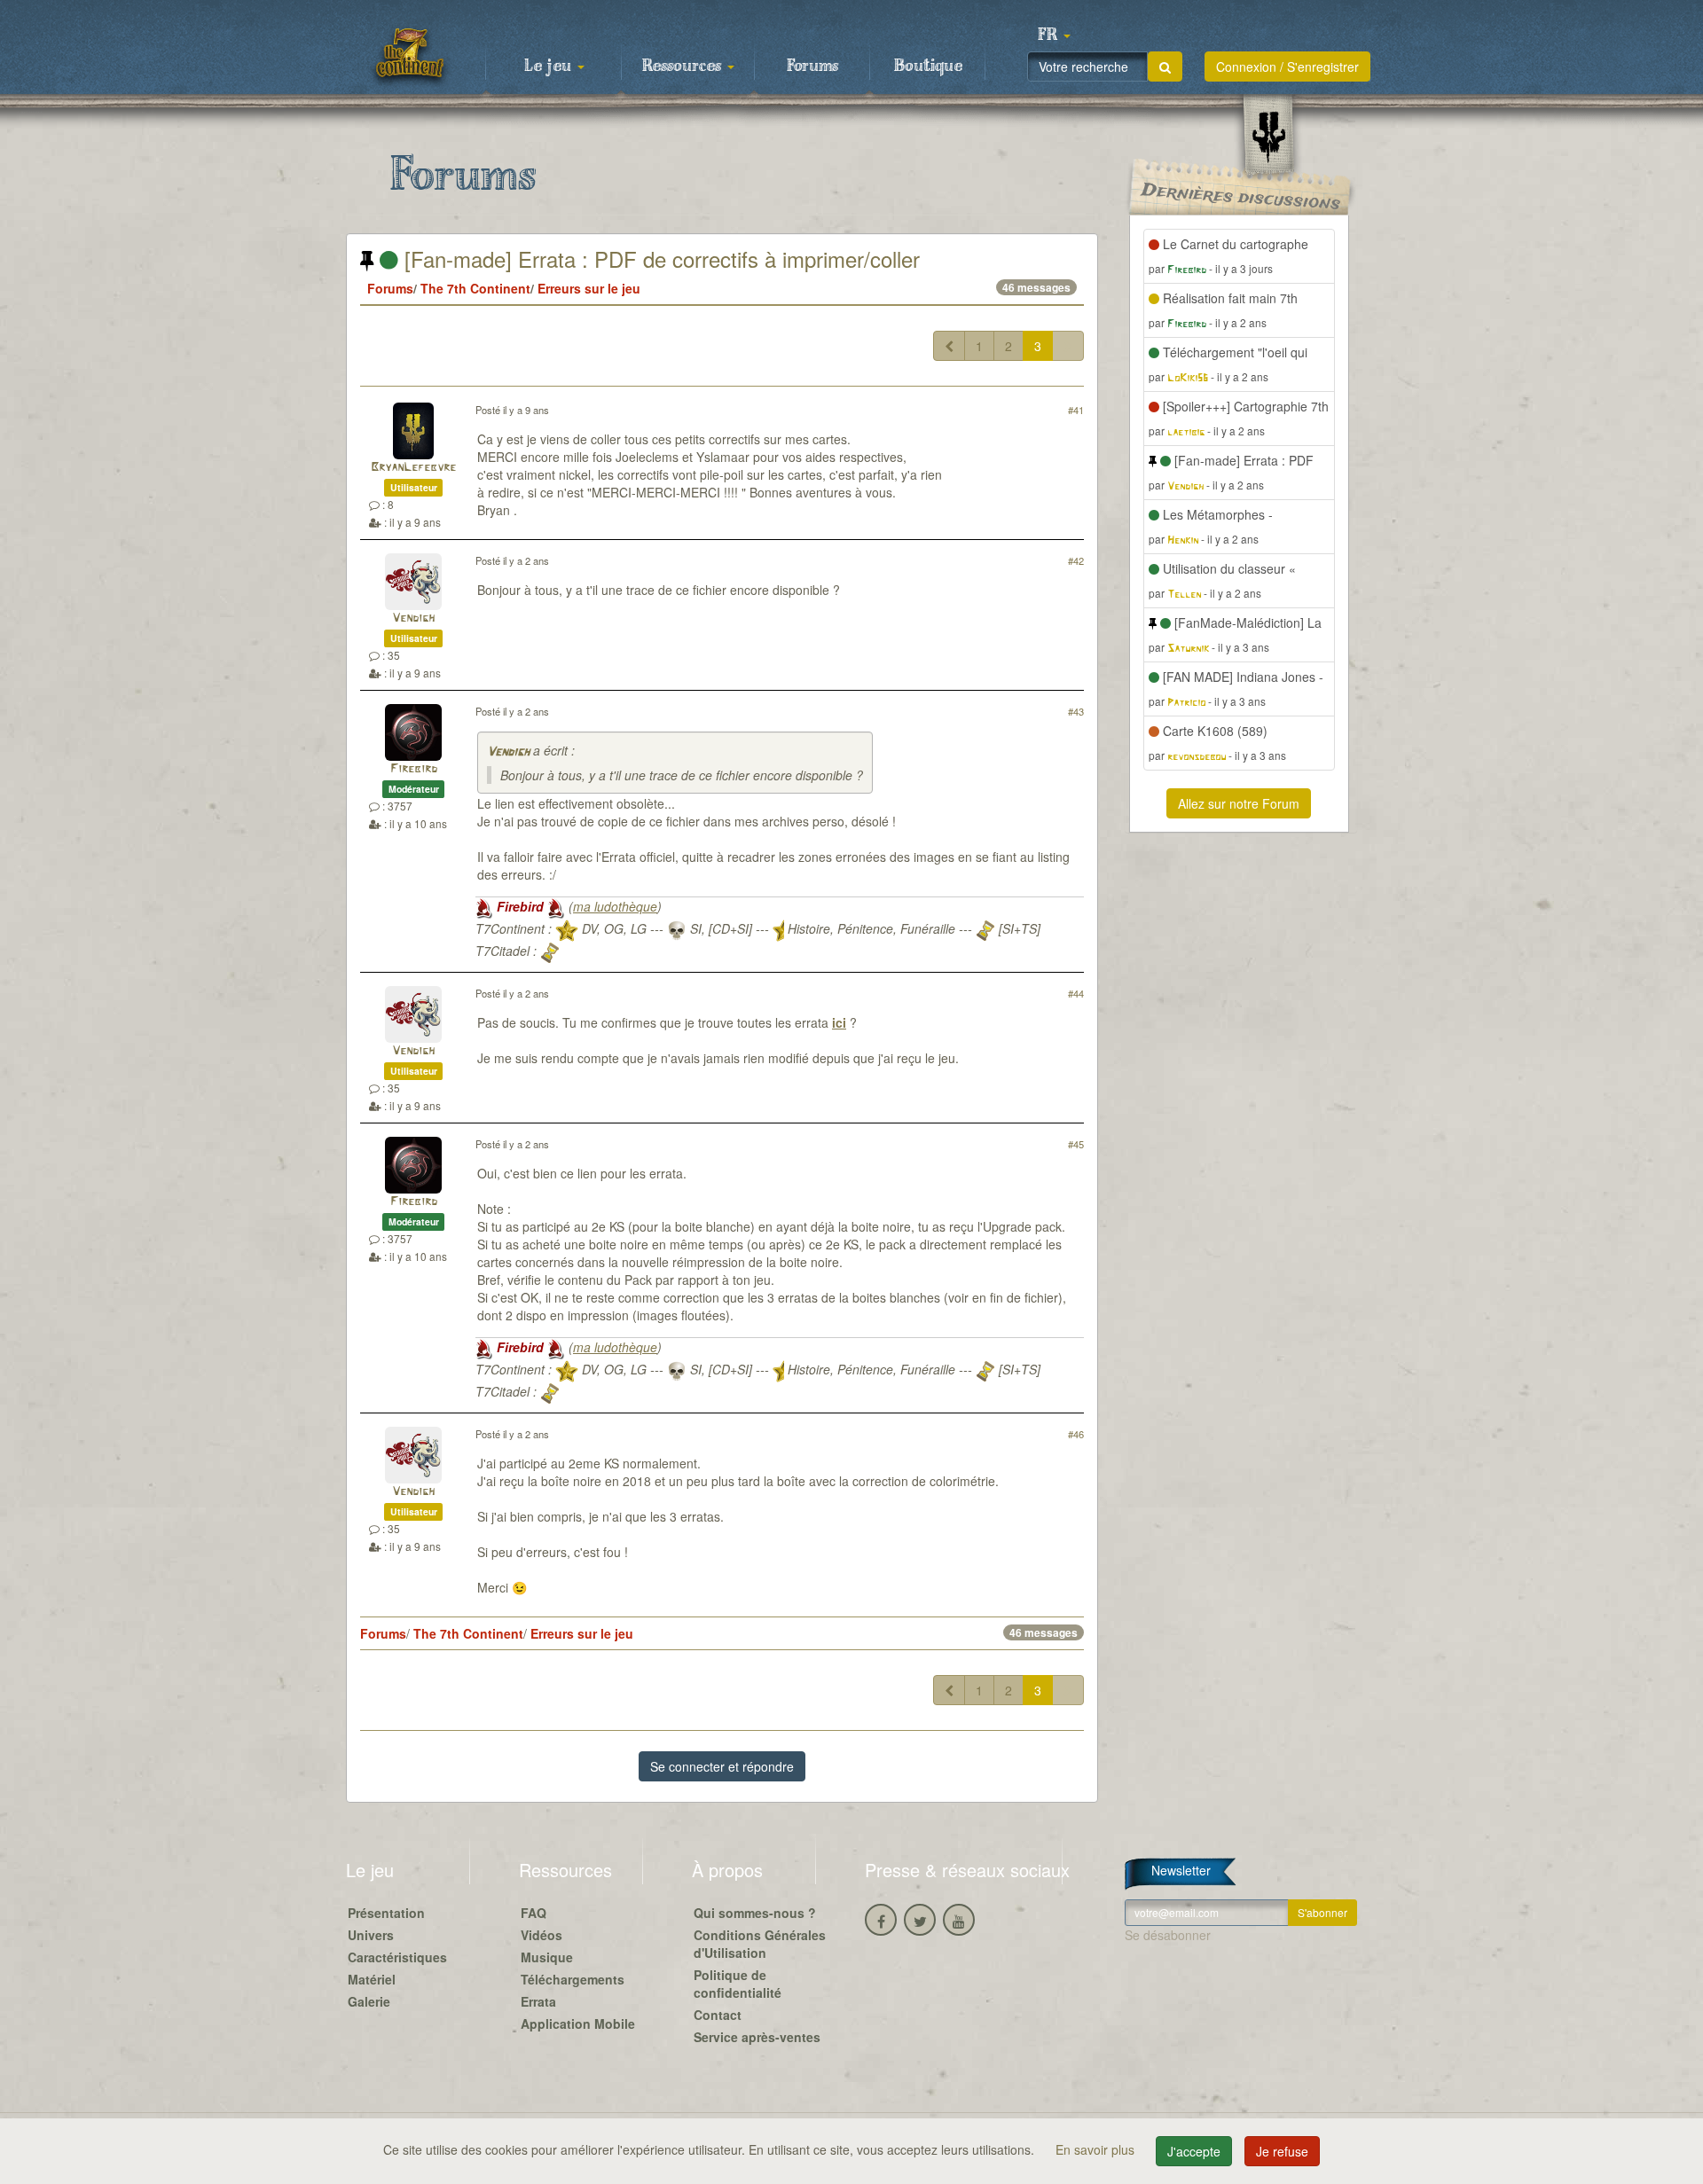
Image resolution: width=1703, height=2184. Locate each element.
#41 (1076, 410)
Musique (547, 1957)
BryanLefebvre (413, 468)
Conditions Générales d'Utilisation (760, 1944)
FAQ (534, 1913)
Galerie (369, 2001)
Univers (371, 1935)
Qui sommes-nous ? (755, 1913)
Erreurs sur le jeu (589, 288)
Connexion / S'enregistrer (1287, 67)
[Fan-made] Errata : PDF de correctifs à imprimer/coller (659, 258)
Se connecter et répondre (722, 1766)
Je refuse (1282, 2151)
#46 (1076, 1434)
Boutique (928, 67)
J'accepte (1194, 2151)
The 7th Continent (475, 288)
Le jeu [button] (550, 67)
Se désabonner (1168, 1935)
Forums (812, 67)
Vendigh (413, 618)
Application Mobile (578, 2024)
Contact (718, 2015)
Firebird (414, 769)
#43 (1076, 711)
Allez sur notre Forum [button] (1239, 803)
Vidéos (542, 1935)
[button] (1054, 35)
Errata (538, 2001)
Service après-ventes (757, 2037)
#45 (1076, 1144)
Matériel (372, 1979)
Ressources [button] (684, 67)
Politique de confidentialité (738, 1984)
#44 (1076, 993)
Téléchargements (573, 1979)
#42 (1076, 560)
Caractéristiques (397, 1957)
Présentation (386, 1913)
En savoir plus (1097, 2149)
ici (839, 1022)
